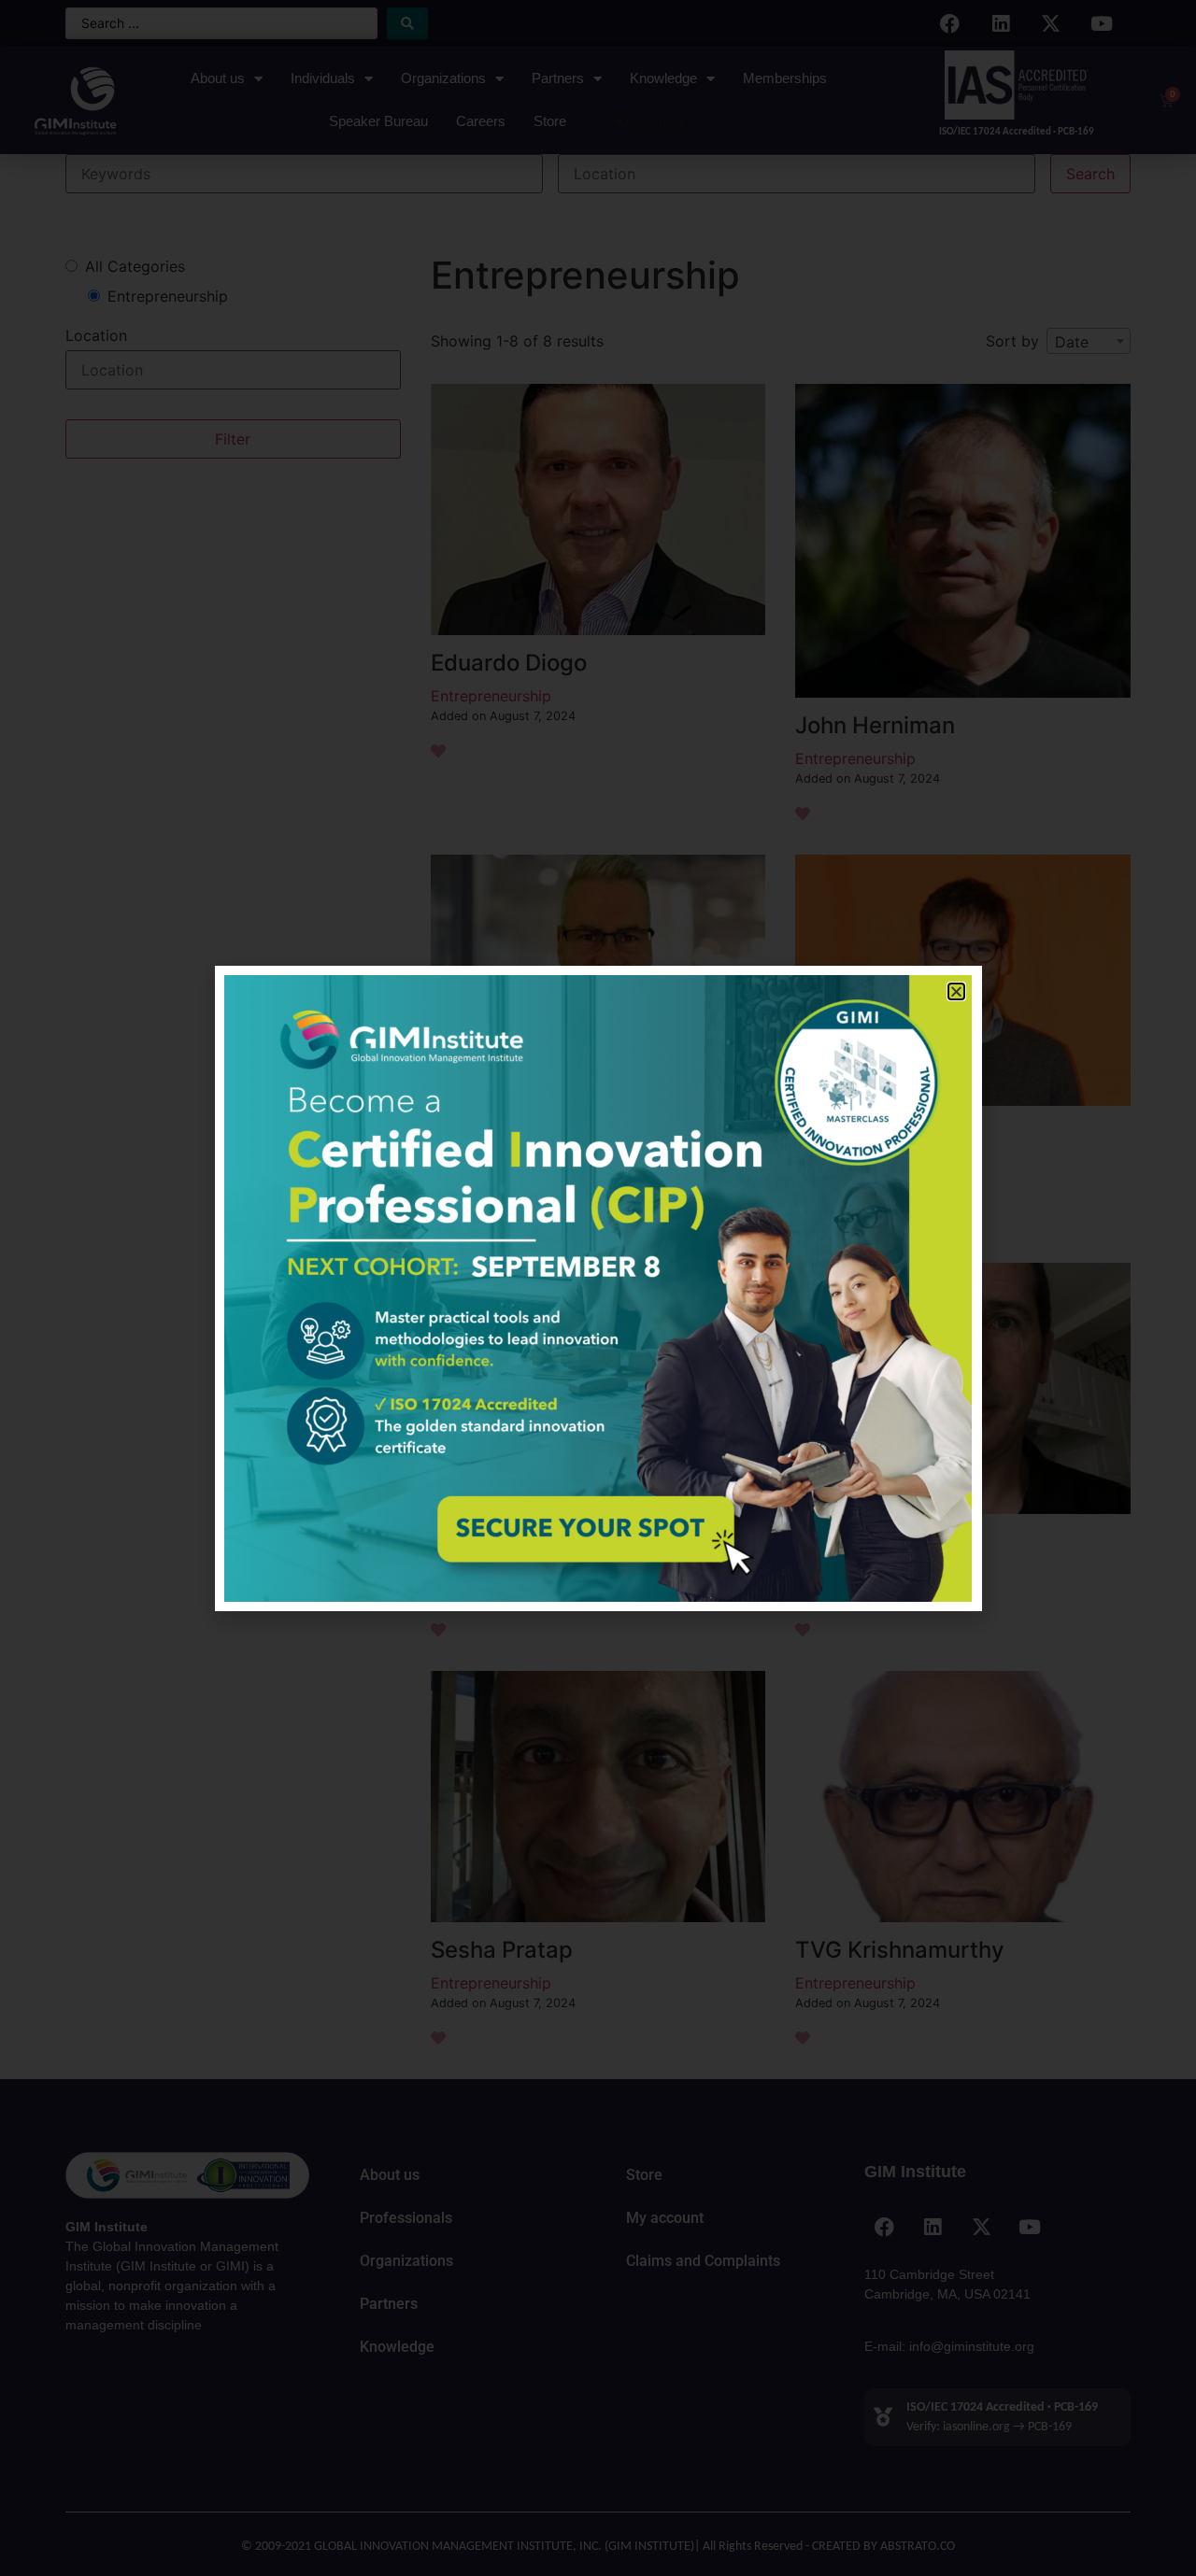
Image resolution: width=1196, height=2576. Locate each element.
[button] (956, 991)
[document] (598, 1288)
